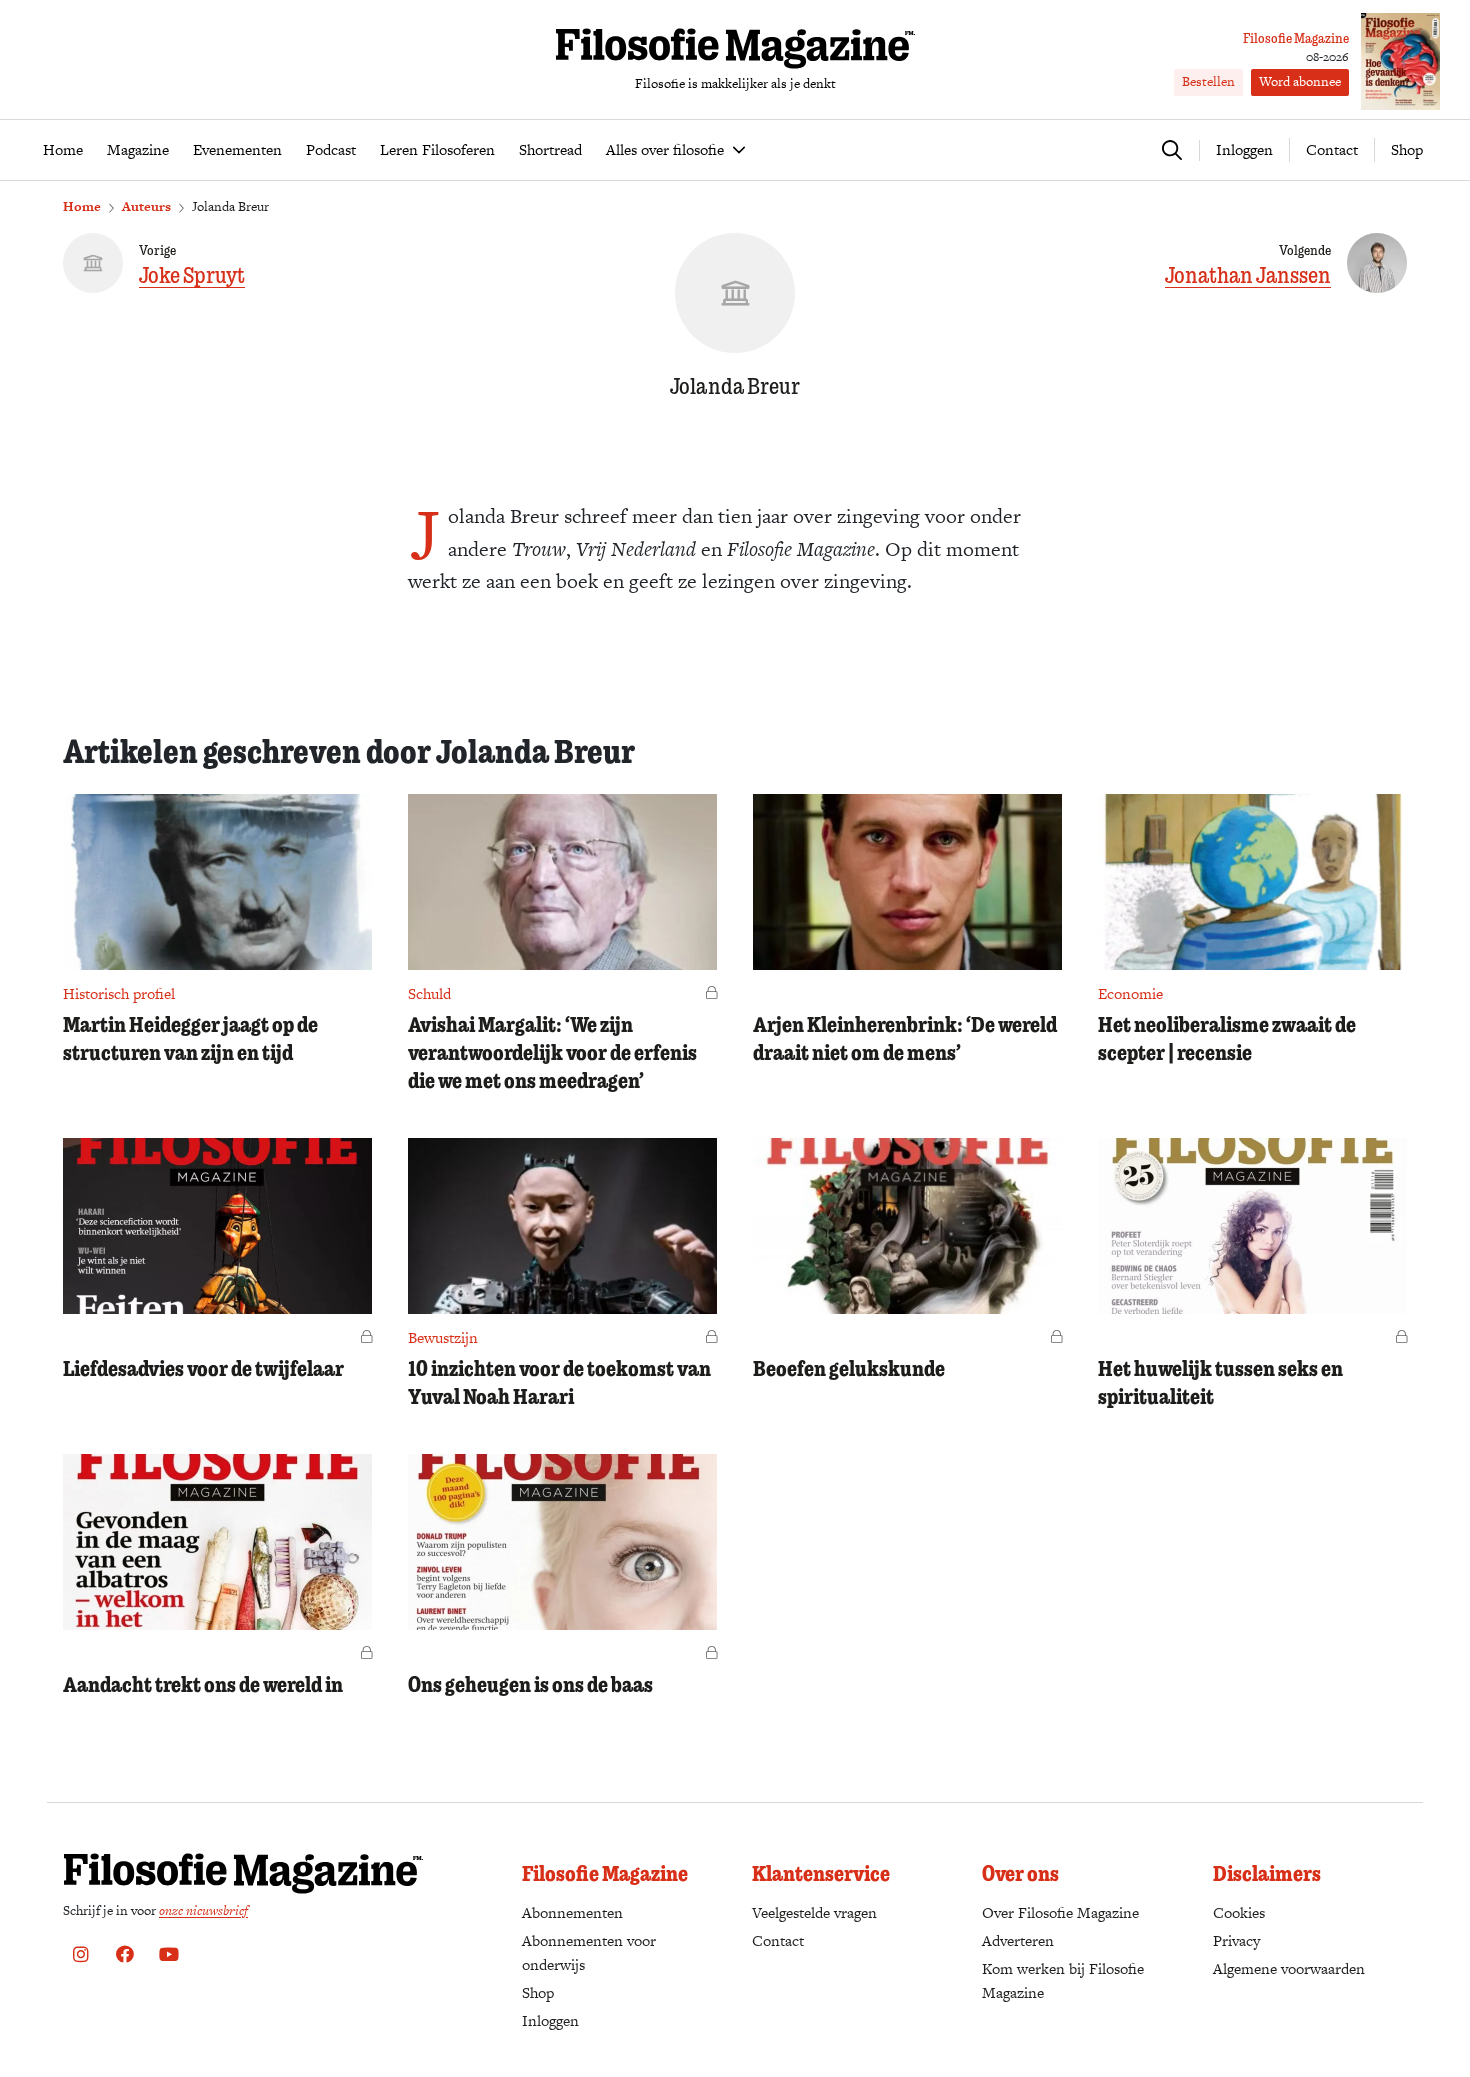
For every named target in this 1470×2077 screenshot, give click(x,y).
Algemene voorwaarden (1289, 1968)
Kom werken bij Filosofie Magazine (1063, 1980)
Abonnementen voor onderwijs (589, 1952)
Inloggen (550, 2020)
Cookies (1239, 1912)
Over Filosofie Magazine (1060, 1912)
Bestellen (1208, 81)
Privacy (1236, 1940)
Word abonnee (1300, 81)
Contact (1332, 149)
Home (82, 206)
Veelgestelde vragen (814, 1912)
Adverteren (1018, 1940)
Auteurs (146, 206)
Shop (1407, 149)
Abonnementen (572, 1912)
